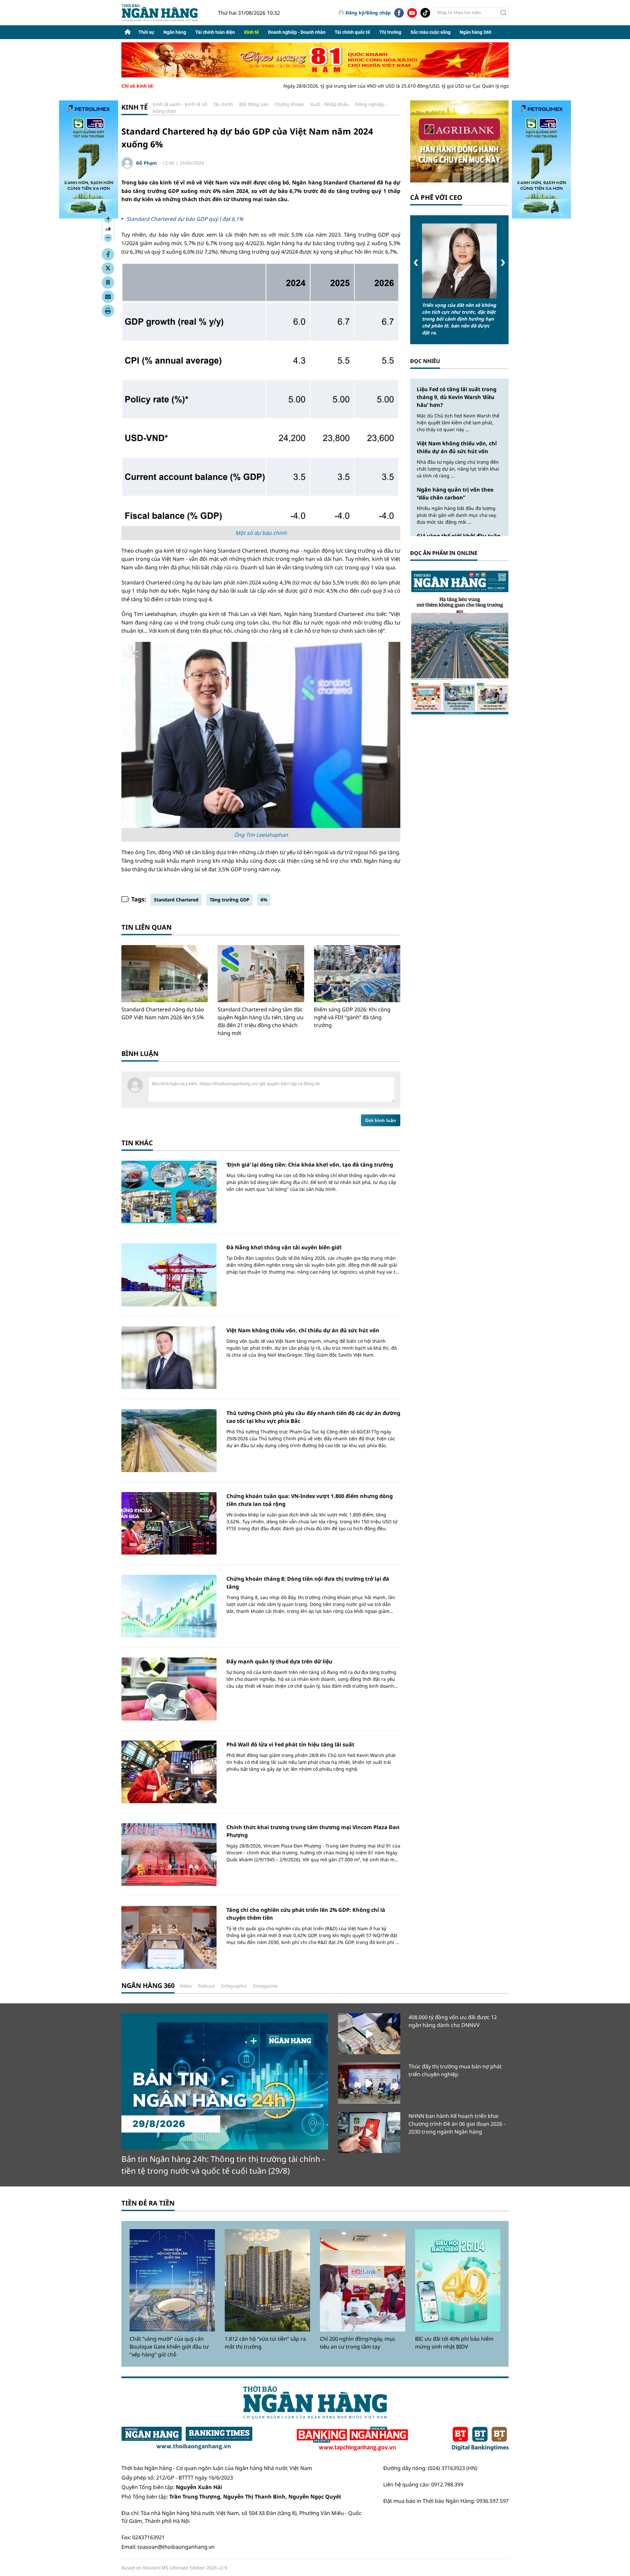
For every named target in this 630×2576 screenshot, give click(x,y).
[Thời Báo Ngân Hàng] (165, 13)
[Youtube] (412, 13)
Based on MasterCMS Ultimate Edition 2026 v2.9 (174, 2568)
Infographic (234, 1986)
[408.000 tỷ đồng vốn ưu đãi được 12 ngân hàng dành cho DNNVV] (369, 2034)
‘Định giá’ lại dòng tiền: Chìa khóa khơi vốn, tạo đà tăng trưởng (310, 1165)
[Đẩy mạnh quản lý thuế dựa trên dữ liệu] (169, 1689)
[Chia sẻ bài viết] (108, 297)
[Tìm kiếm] (503, 13)
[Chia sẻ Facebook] (108, 254)
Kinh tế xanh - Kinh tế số (180, 104)
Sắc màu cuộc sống (430, 32)
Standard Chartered (176, 900)
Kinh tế (252, 32)
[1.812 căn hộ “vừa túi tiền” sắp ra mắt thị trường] (267, 2280)
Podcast (206, 1986)
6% (264, 900)
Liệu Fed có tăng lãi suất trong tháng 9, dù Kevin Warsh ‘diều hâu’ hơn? (457, 397)
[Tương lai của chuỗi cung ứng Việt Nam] (459, 261)
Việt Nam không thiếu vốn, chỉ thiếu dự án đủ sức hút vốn (303, 1330)
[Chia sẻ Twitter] (108, 268)
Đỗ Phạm (147, 163)
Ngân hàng (175, 32)
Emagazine (265, 1986)
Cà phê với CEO (436, 197)
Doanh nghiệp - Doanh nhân (297, 32)
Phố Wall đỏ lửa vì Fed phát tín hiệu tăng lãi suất (290, 1744)
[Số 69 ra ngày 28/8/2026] (459, 642)
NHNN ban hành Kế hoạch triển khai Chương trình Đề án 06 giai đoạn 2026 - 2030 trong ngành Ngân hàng (457, 2124)
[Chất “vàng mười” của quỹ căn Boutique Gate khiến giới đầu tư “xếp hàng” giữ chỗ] (172, 2280)
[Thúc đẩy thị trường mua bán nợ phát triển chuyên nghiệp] (369, 2083)
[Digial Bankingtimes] (480, 2439)
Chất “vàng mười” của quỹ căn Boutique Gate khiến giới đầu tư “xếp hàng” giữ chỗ (169, 2347)
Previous (416, 263)
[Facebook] (399, 13)
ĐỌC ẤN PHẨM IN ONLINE (444, 553)
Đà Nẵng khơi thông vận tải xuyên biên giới (284, 1247)
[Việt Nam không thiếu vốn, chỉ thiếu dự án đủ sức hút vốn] (169, 1358)
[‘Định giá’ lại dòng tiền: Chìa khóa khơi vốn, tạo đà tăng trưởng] (169, 1192)
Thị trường (390, 32)
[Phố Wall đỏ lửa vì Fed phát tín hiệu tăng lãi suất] (169, 1772)
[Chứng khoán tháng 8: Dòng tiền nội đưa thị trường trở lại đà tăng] (169, 1606)
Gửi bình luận (381, 1120)
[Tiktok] (425, 13)
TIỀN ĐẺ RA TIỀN (148, 2203)
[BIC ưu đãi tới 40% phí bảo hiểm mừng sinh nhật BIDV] (458, 2280)
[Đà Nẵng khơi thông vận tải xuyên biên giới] (169, 1275)
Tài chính (223, 104)
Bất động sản (254, 104)
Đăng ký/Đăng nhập (368, 13)
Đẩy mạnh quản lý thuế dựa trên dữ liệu (279, 1661)
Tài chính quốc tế (352, 32)
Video (186, 1986)
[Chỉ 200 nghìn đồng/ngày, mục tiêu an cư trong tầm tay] (363, 2280)
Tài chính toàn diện (215, 32)
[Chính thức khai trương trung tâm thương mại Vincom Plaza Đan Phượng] (169, 1855)
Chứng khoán (289, 104)
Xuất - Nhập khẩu (330, 104)
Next (503, 263)
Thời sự (146, 32)
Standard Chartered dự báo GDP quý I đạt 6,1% (185, 219)
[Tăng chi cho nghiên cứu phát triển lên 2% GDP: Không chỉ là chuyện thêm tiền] (169, 1937)
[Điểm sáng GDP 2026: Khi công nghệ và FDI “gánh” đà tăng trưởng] (357, 974)
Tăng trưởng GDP (230, 900)
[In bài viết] (108, 311)
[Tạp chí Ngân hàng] (352, 2439)
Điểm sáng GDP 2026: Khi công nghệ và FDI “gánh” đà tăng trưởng (352, 1017)
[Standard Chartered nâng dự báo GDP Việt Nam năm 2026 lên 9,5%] (165, 974)
